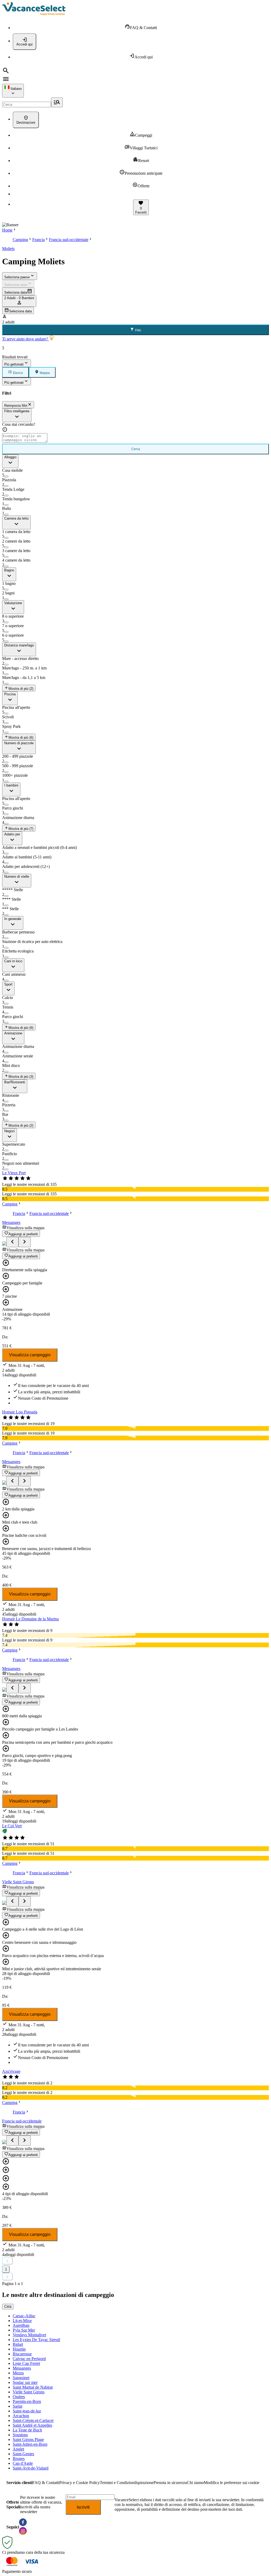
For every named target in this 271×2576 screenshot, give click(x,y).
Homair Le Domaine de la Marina (30, 1619)
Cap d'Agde (23, 2463)
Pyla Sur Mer (24, 2330)
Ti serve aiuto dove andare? (26, 339)
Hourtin (19, 2349)
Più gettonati (14, 364)
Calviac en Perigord (29, 2359)
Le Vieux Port (14, 1173)
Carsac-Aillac (24, 2316)
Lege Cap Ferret (26, 2363)
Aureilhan (21, 2325)
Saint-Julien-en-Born (30, 2444)
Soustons (20, 2435)
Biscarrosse (22, 2354)
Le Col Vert (12, 1826)
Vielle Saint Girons (18, 1882)
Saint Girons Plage (28, 2439)
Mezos (18, 2373)
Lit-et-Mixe (22, 2321)
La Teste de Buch (27, 2430)
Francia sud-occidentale (69, 240)
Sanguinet (21, 2378)
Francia (39, 240)
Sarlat (17, 2406)
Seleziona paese (17, 277)
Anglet (18, 2449)
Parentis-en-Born (27, 2401)
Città (8, 2307)
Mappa (44, 373)
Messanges (11, 1222)
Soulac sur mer (25, 2382)
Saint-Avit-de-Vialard (31, 2468)
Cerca (136, 449)
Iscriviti (83, 2507)
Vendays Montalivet (29, 2335)
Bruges (19, 2459)
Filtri (138, 330)
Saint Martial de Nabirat (33, 2387)
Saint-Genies (23, 2454)
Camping (20, 240)
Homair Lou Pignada (20, 1412)
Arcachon (21, 2416)
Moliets (8, 249)
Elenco (18, 373)
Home (7, 230)
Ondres (19, 2397)
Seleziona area (16, 285)
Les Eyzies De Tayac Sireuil (36, 2340)
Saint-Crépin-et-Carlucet (33, 2420)
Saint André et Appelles (32, 2425)
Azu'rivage (11, 2071)
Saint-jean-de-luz (27, 2411)
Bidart (18, 2344)
